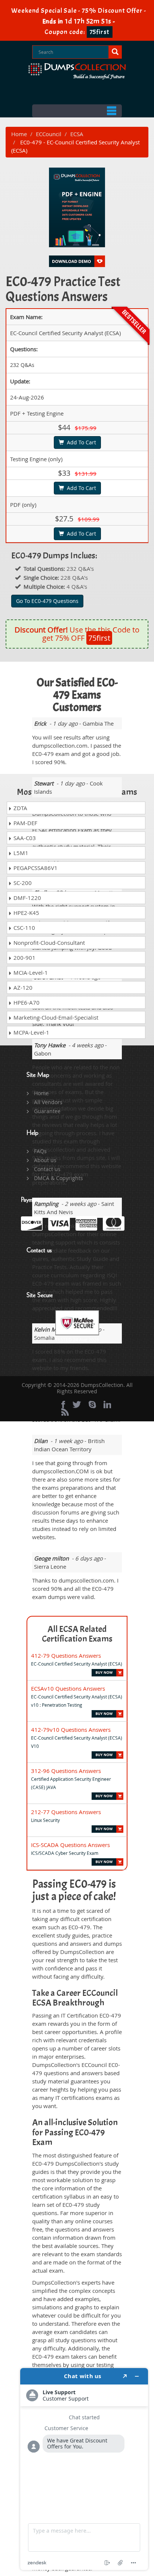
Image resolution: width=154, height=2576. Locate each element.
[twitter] (77, 1405)
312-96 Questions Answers (66, 1771)
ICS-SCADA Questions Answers (70, 1845)
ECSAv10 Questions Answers (68, 1688)
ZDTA (20, 808)
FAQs (40, 1151)
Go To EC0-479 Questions (47, 601)
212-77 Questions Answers (66, 1812)
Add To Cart (80, 442)
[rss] (65, 1412)
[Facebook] (63, 1405)
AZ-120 (22, 987)
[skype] (92, 1405)
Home (19, 134)
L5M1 (20, 853)
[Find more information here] (84, 2469)
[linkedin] (107, 1405)
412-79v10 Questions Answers (71, 1730)
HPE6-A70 (26, 1002)
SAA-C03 (24, 838)
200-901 (24, 958)
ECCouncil (49, 134)
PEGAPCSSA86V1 (35, 868)
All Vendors (48, 1102)
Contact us (47, 1169)
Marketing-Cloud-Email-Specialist (55, 1017)
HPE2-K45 (26, 913)
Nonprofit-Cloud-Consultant (48, 943)
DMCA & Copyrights (58, 1178)
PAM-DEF (25, 823)
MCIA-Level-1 (30, 972)
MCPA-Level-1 (31, 1032)
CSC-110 (24, 928)
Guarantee (47, 1111)
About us (45, 1160)
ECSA (77, 134)
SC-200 (22, 883)
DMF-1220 (27, 898)
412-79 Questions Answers (66, 1655)
